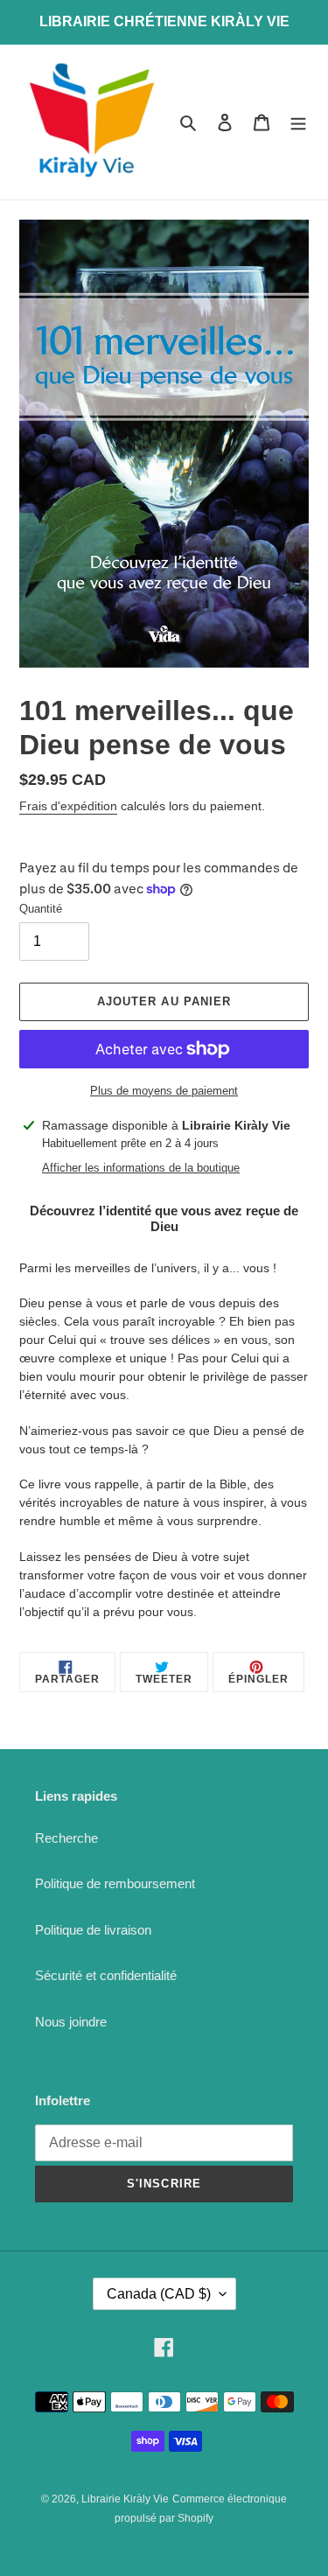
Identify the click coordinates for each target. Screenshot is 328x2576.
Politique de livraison (93, 1930)
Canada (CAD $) (159, 2294)
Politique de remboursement (115, 1883)
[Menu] (298, 122)
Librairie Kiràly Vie (125, 2499)
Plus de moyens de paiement (164, 1091)
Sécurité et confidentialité (106, 1975)
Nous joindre (71, 2022)
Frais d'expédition (68, 806)
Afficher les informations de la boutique (141, 1168)
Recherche (66, 1838)
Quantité (41, 909)
